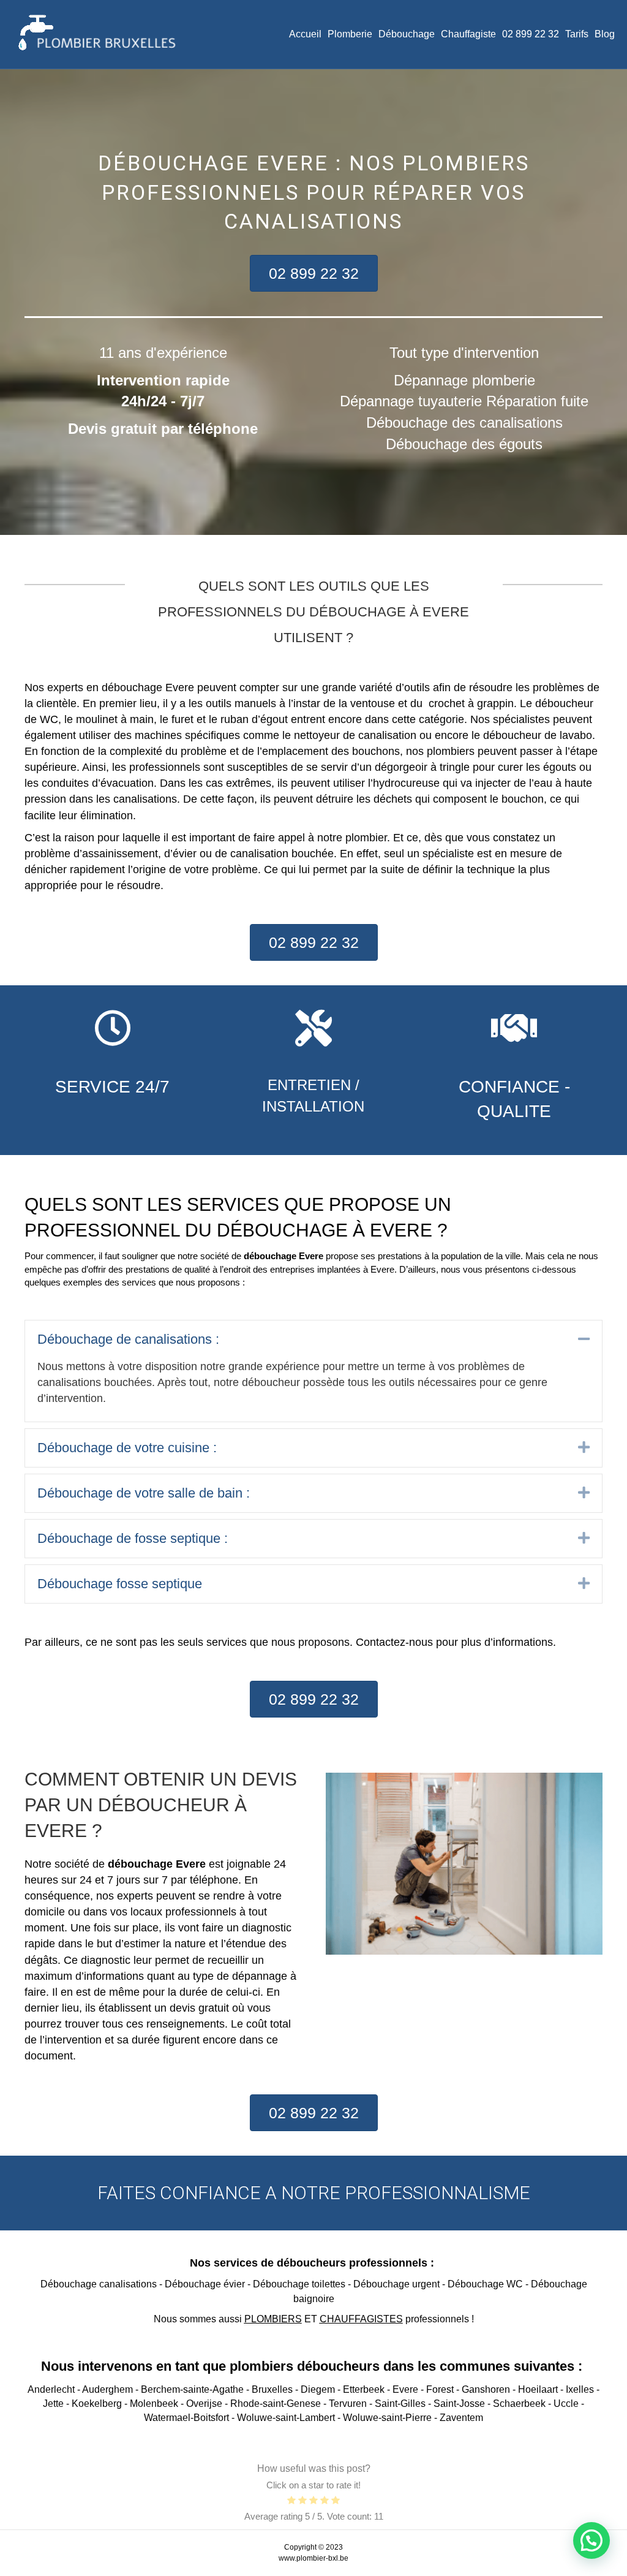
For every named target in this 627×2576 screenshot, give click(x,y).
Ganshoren (486, 2389)
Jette (53, 2404)
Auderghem (107, 2389)
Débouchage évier (205, 2284)
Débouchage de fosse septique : (133, 1538)
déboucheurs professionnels (352, 2263)
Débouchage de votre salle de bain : (144, 1493)
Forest (440, 2389)
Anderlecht (51, 2389)
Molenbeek (154, 2404)
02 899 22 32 (531, 34)
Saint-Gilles (400, 2404)
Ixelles (580, 2389)
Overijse (204, 2404)
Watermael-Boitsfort (186, 2418)
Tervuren (348, 2404)
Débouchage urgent (396, 2284)
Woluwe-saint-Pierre (387, 2418)
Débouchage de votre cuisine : (127, 1448)
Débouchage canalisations (99, 2284)
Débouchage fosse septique (120, 1584)
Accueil (305, 34)
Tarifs (577, 34)
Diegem (318, 2389)
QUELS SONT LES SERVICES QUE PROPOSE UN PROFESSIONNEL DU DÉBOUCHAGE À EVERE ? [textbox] (238, 1217)
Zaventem (461, 2418)
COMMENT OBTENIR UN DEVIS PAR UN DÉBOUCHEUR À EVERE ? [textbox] (161, 1805)
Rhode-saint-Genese (276, 2404)
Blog (605, 34)
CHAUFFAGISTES (361, 2319)
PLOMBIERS (273, 2319)
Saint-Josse (459, 2404)
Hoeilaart (538, 2389)
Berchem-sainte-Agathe (192, 2389)
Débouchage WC (485, 2284)
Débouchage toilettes (299, 2284)
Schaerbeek (519, 2404)
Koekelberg (97, 2404)
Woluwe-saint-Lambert (286, 2418)
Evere (405, 2389)
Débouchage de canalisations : (128, 1339)
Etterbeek (364, 2389)
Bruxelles (272, 2389)
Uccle (566, 2404)
